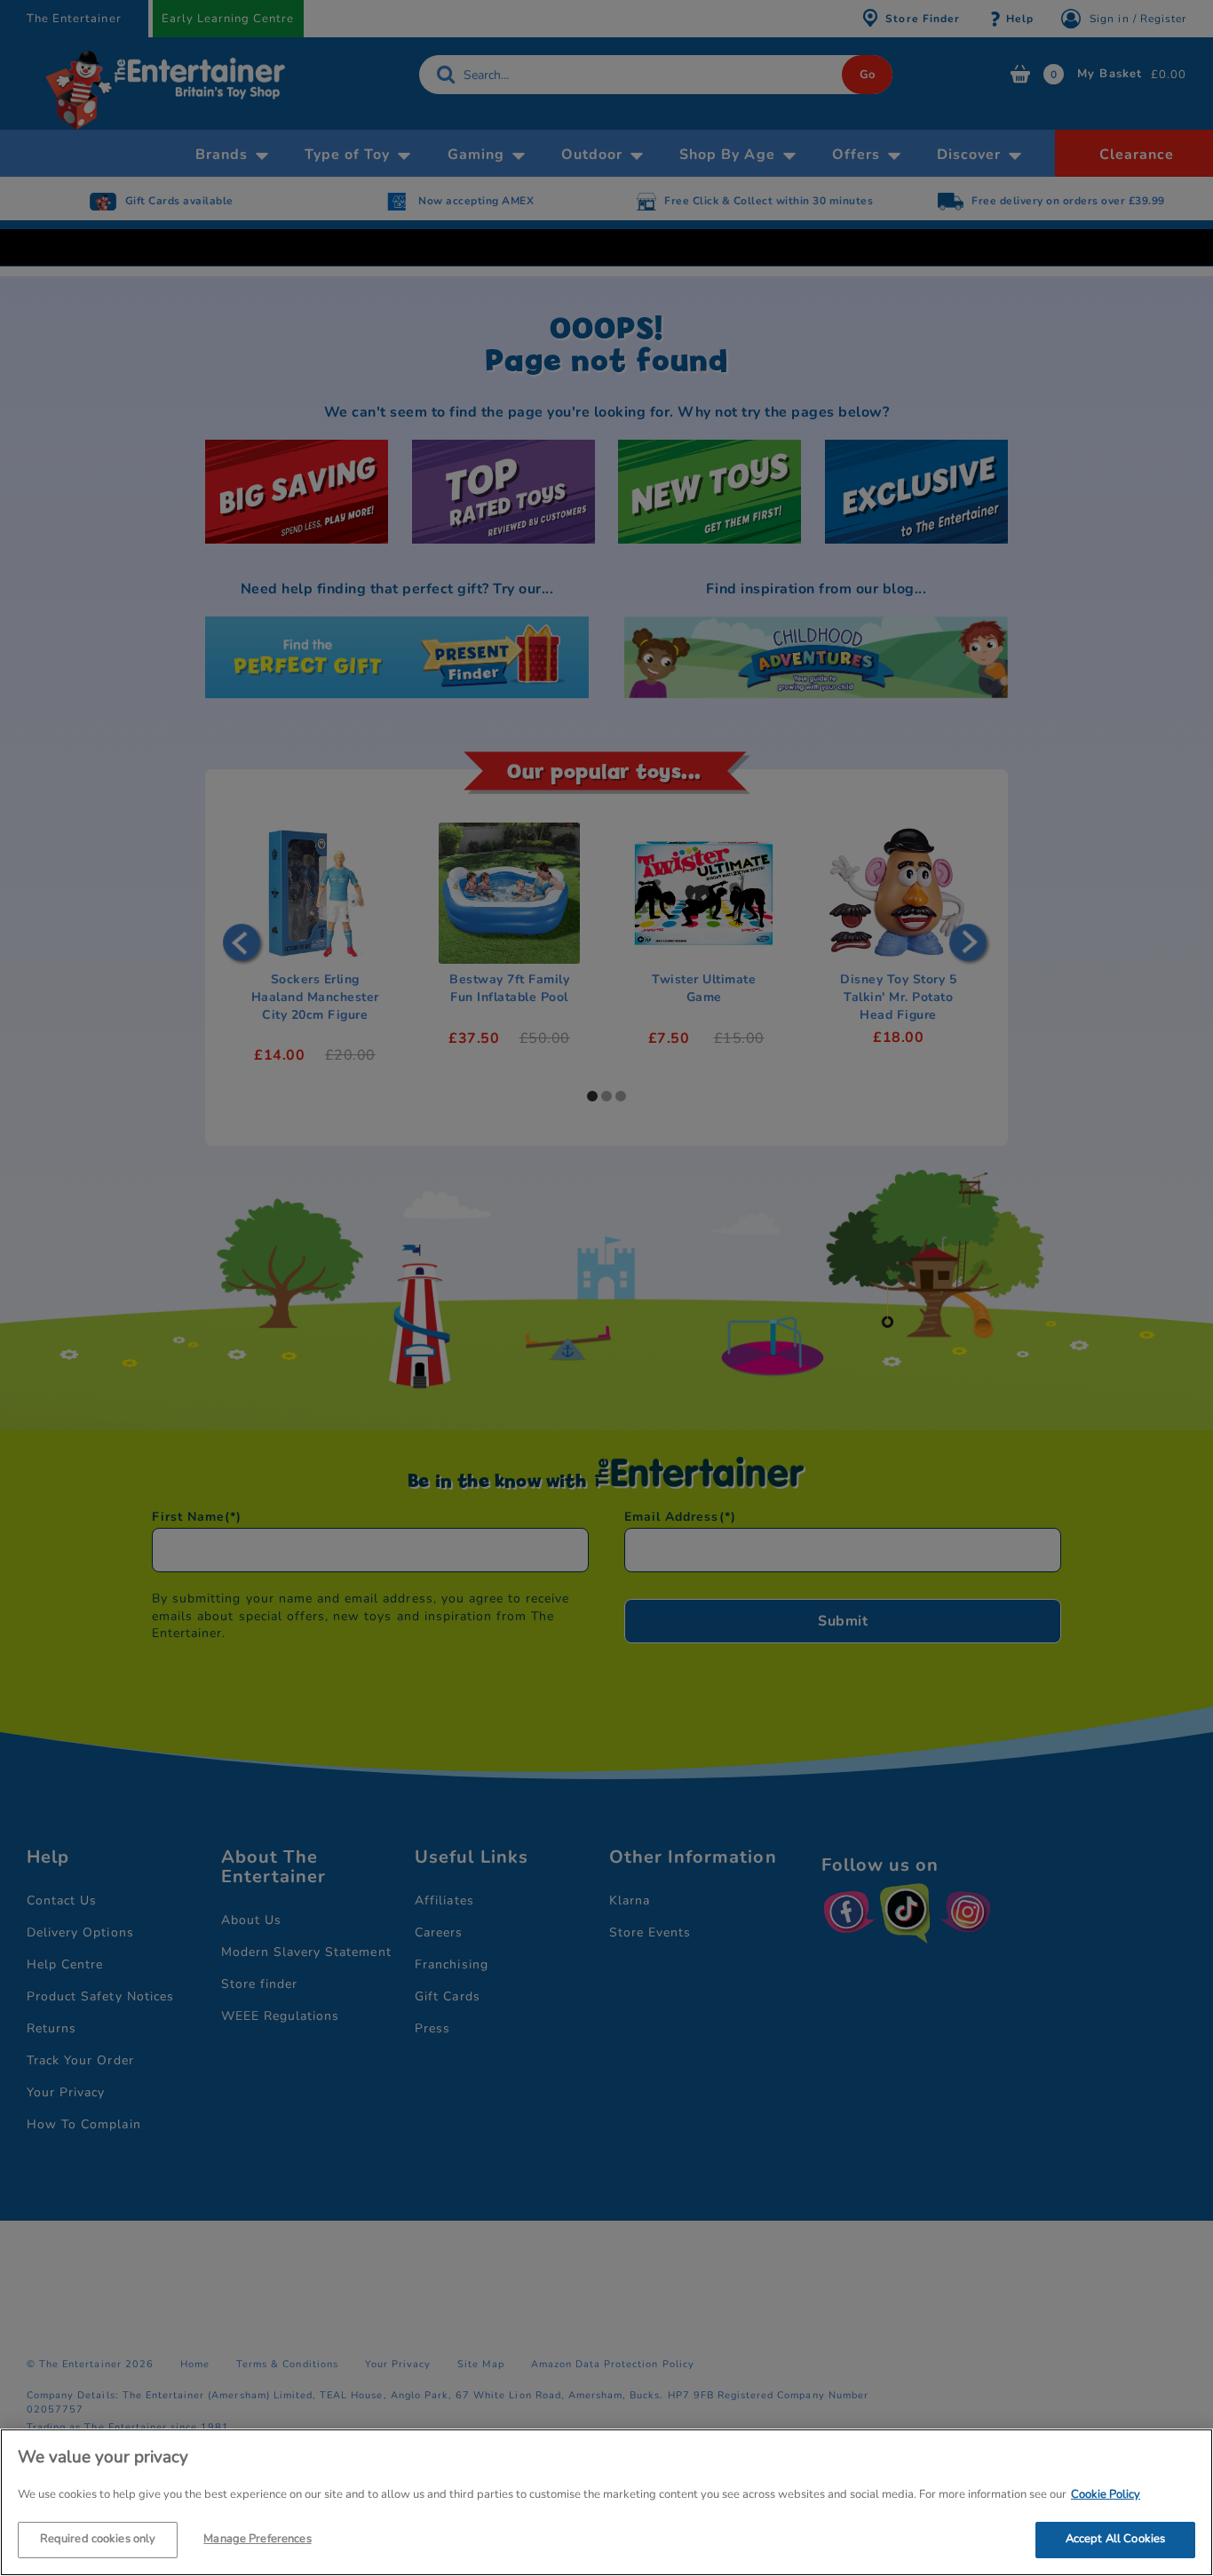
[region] (606, 2502)
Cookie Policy (1106, 2494)
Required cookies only (98, 2539)
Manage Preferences (257, 2539)
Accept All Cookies (1115, 2539)
